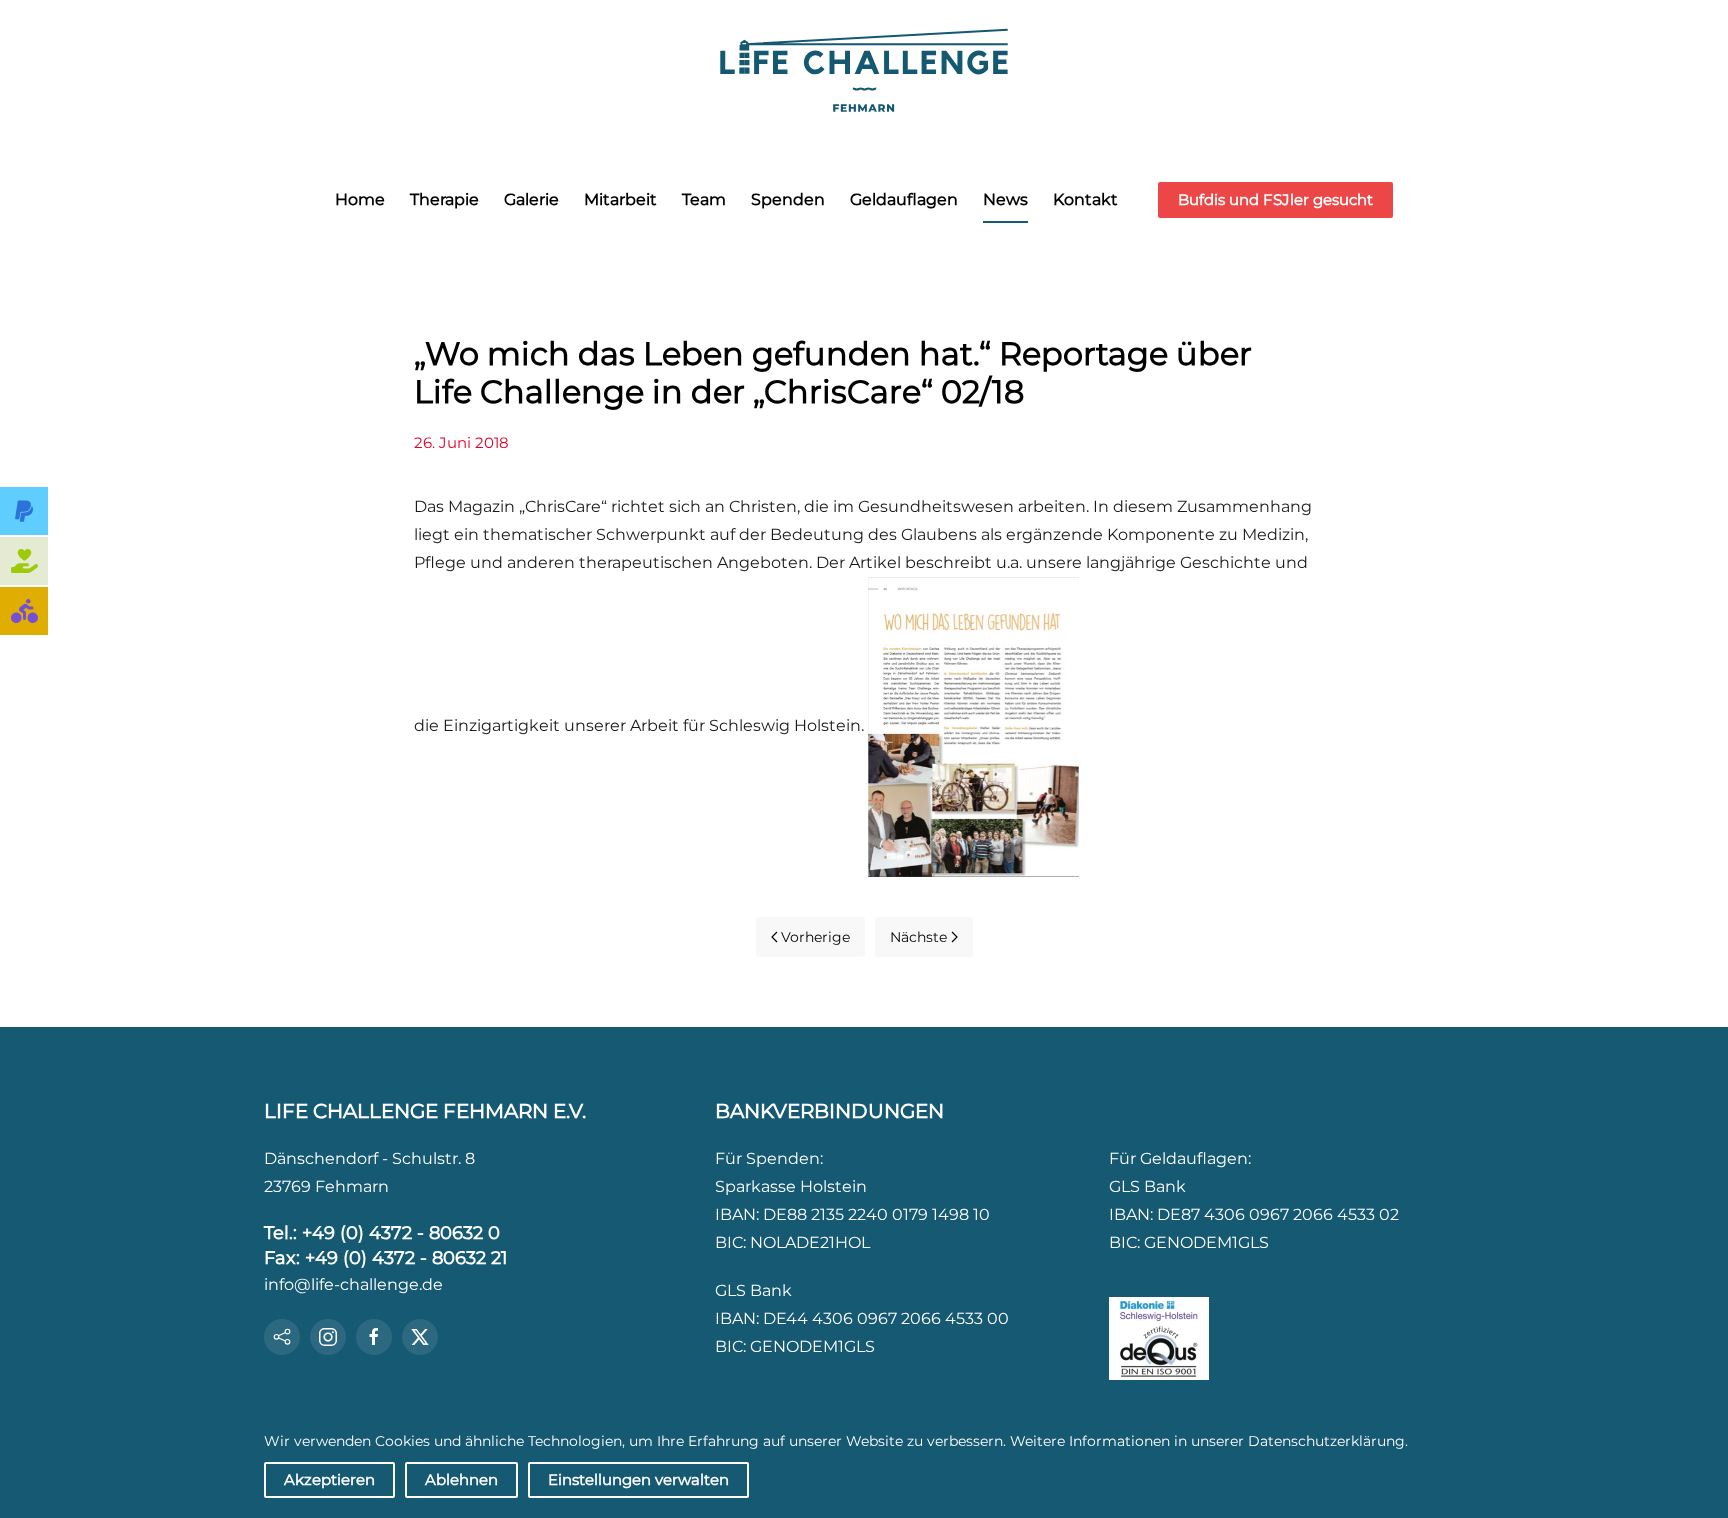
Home (360, 199)
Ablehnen (461, 1479)
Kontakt (1085, 199)
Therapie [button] (444, 199)
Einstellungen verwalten (638, 1479)
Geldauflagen (904, 199)
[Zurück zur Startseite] (864, 67)
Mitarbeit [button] (620, 199)
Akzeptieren (329, 1479)
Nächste (918, 937)
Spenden (788, 199)
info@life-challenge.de (353, 1284)
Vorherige (815, 937)
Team (704, 199)
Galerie (531, 199)
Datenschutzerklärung (1326, 1441)
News (1005, 199)
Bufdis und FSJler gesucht (1275, 199)
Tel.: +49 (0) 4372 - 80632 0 (382, 1233)
